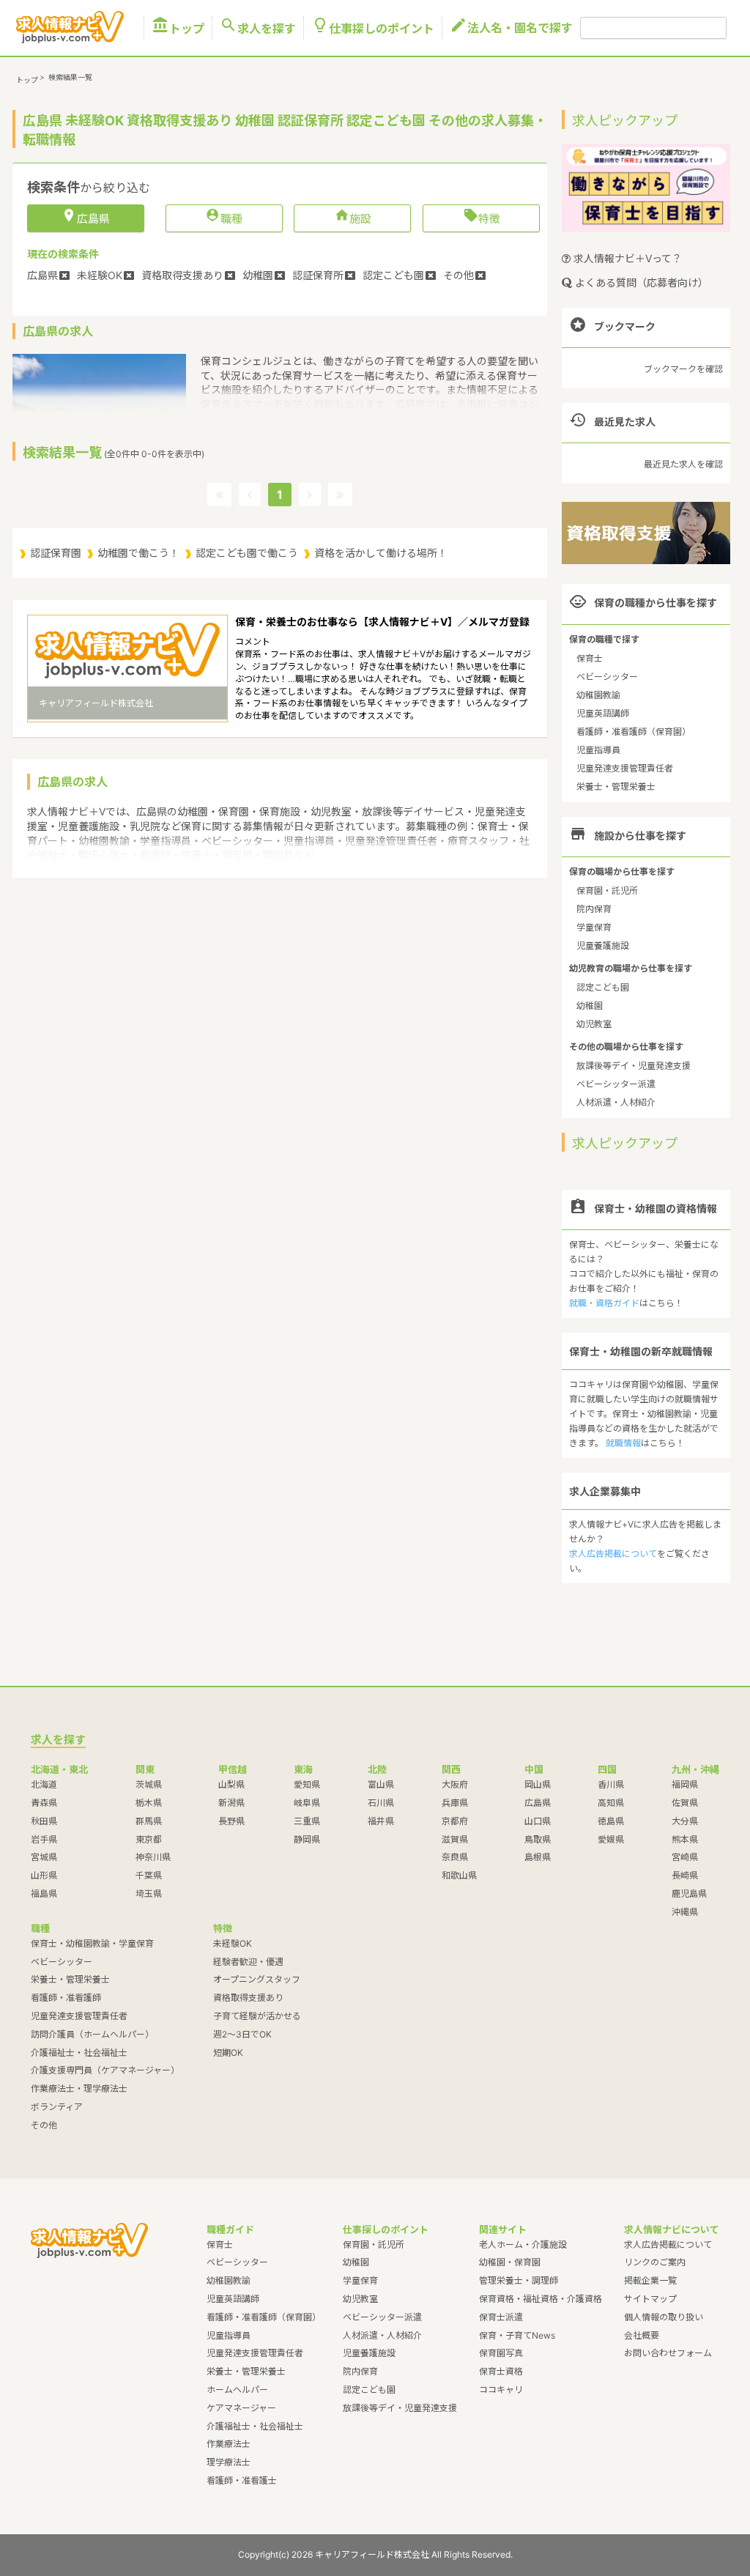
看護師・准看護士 (242, 2480)
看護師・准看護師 (66, 1998)
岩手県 (44, 1839)
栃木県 (149, 1803)
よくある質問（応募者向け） (640, 282)
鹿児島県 (689, 1894)
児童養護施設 (603, 945)
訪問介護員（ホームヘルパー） (92, 2034)
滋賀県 (455, 1839)
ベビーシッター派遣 (616, 1084)
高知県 (611, 1803)
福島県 (44, 1894)
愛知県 (307, 1784)
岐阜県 (307, 1803)
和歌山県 (459, 1875)
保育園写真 (501, 2353)
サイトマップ (650, 2299)
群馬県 (149, 1821)
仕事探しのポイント (373, 28)
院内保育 (594, 909)
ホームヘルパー (237, 2390)
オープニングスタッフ (257, 1979)
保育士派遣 (501, 2317)
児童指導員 (598, 750)
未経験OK (233, 1943)
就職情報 (623, 1443)
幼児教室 (594, 1024)
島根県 (538, 1857)
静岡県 (307, 1839)
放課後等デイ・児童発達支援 (634, 1066)
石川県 (381, 1803)
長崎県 (685, 1875)
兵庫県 (455, 1803)
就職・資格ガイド (604, 1303)
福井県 (381, 1821)
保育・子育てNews (517, 2335)
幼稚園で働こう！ (138, 553)
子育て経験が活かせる (257, 2016)
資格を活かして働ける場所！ (381, 553)
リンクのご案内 (655, 2262)
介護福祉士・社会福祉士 (79, 2053)
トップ (178, 28)
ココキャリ (501, 2390)
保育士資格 (501, 2371)
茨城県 (149, 1784)
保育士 (590, 658)
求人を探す (258, 28)
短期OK (228, 2053)
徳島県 (611, 1821)
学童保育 (594, 927)
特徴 (482, 218)
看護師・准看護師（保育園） (634, 732)
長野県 (231, 1821)
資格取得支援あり (248, 1998)
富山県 (381, 1784)
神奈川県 (153, 1857)
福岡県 (685, 1784)
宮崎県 (685, 1857)
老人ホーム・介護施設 (523, 2244)
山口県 (538, 1821)
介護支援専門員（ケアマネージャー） (105, 2070)
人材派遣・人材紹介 (616, 1102)
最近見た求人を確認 (683, 464)
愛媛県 (611, 1839)
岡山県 (538, 1784)
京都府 (455, 1821)
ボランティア (57, 2107)
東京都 (149, 1839)
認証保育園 (56, 553)
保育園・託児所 (607, 891)
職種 (224, 218)
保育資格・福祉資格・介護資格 (541, 2299)
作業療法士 (229, 2444)
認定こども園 (603, 987)
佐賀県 (685, 1803)
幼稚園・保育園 (510, 2262)
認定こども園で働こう (247, 553)
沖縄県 (685, 1912)
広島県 (538, 1803)
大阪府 (455, 1784)
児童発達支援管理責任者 (625, 768)
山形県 (44, 1875)
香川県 (611, 1784)
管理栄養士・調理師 (519, 2280)
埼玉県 (149, 1894)
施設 (353, 218)
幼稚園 (590, 1006)
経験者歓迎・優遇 (248, 1962)
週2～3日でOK (242, 2034)
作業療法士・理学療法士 (79, 2088)
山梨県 (231, 1784)
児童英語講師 (603, 713)
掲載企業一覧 (650, 2280)
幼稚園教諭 (598, 695)
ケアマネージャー (241, 2408)
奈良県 (455, 1857)
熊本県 (685, 1839)
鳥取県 (538, 1839)
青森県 (44, 1803)
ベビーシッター (607, 677)
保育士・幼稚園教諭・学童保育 (92, 1943)
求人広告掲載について (613, 1554)
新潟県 (231, 1803)
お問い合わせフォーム (668, 2353)
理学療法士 (229, 2462)
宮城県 (44, 1857)
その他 (44, 2125)
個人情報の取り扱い (664, 2317)
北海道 (44, 1784)
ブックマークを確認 (683, 369)
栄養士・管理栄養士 (616, 787)
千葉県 (149, 1875)
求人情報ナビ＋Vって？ (626, 258)
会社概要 (642, 2335)
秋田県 (44, 1821)
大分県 (685, 1821)
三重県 (307, 1821)
